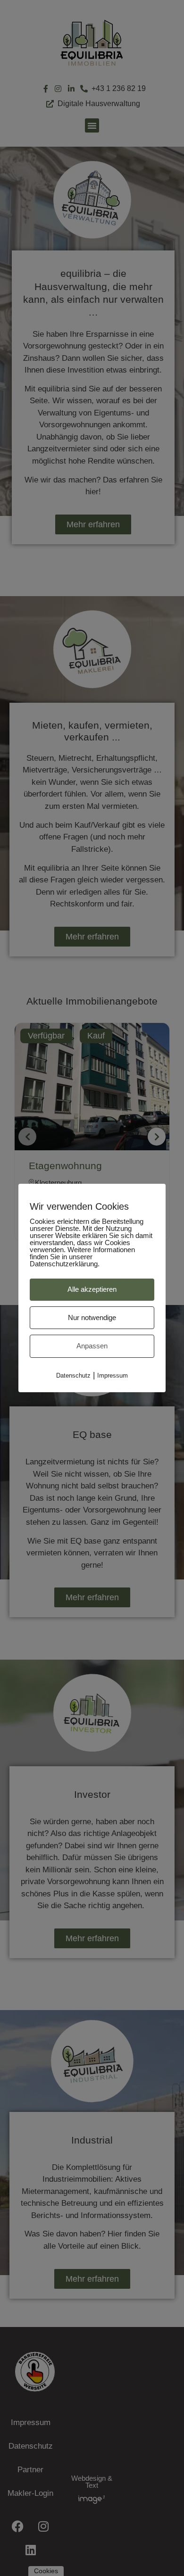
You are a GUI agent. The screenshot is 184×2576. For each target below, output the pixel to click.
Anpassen (92, 1346)
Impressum (113, 1375)
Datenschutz (73, 1375)
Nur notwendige (92, 1317)
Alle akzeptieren (92, 1289)
